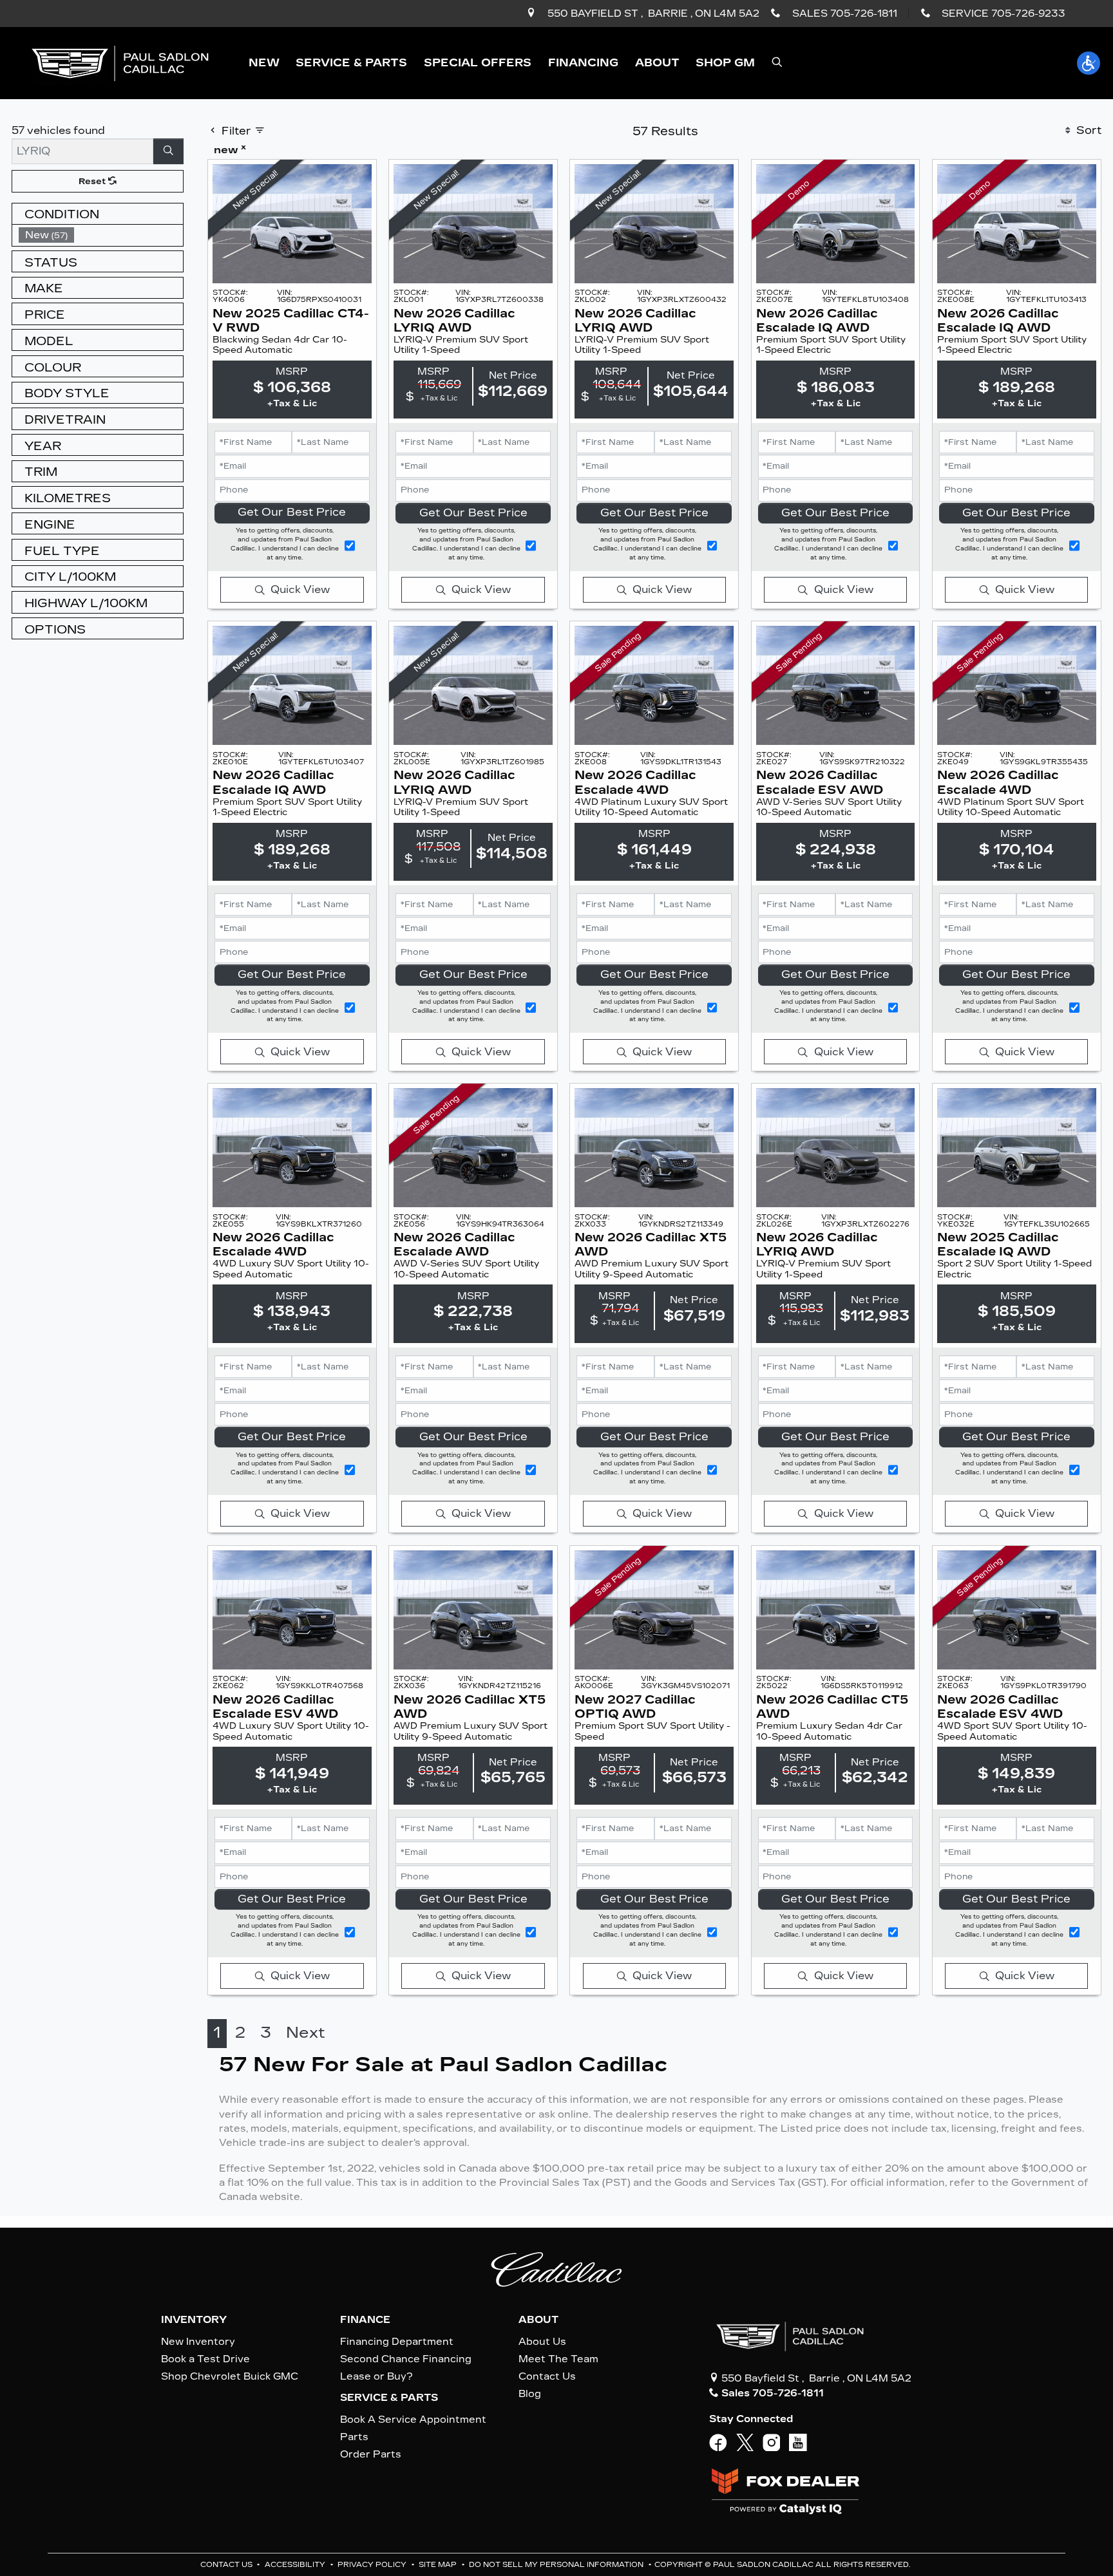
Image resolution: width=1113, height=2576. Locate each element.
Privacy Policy (373, 2565)
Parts (354, 2437)
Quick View (300, 589)
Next (306, 2033)
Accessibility (296, 2565)
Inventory (194, 2320)
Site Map (439, 2565)
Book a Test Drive (205, 2359)
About (538, 2320)
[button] (264, 63)
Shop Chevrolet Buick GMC (230, 2376)
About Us (542, 2342)
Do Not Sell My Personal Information (557, 2565)
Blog (530, 2394)
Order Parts (371, 2454)
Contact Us (547, 2376)
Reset (93, 181)
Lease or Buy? (376, 2376)
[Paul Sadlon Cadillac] (120, 62)
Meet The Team (558, 2359)
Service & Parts (389, 2398)
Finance (365, 2320)
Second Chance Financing (406, 2359)
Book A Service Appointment (413, 2420)
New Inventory (198, 2342)
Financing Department (397, 2342)
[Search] (169, 151)
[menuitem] (101, 235)
